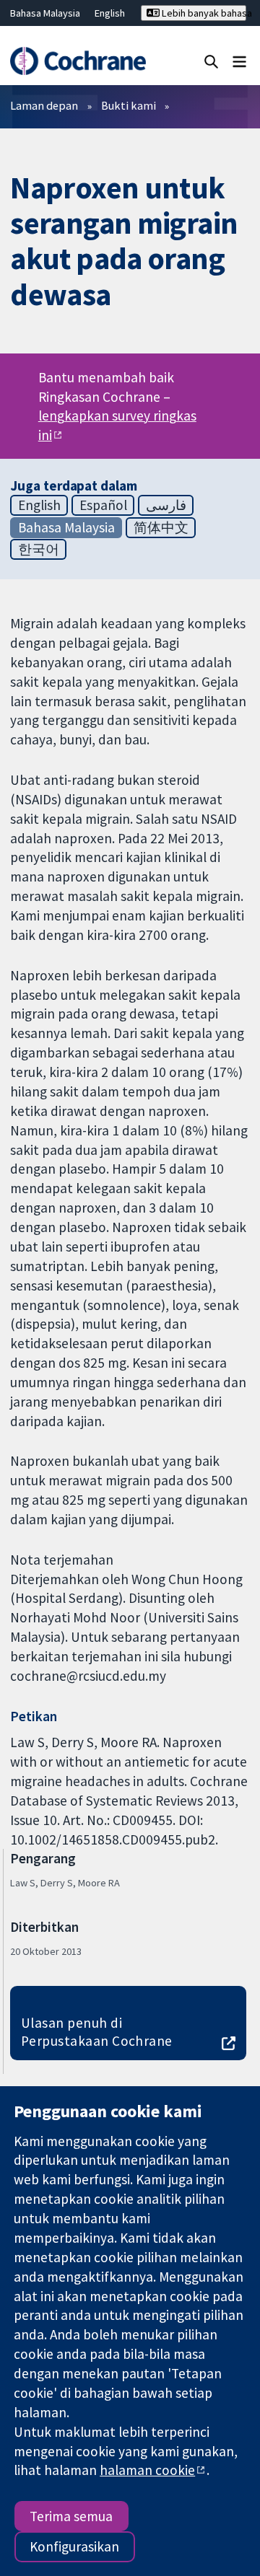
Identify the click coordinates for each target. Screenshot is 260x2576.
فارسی (166, 505)
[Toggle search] (211, 61)
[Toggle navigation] (239, 61)
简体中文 (161, 527)
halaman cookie (147, 2470)
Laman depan (44, 105)
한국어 (39, 549)
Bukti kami (129, 105)
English (110, 13)
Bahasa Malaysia (45, 13)
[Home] (78, 61)
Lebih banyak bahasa (203, 13)
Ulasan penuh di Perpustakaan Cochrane (97, 2032)
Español (103, 505)
